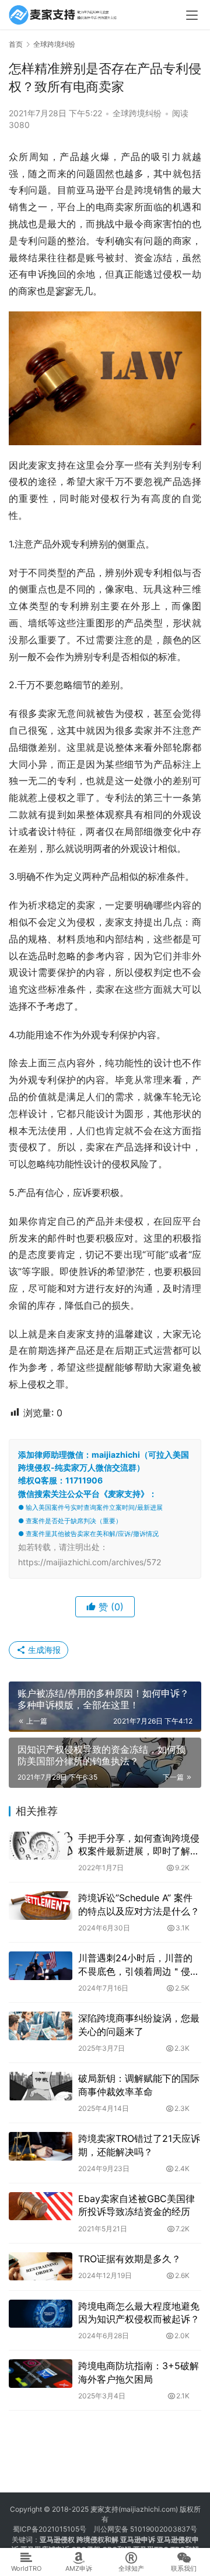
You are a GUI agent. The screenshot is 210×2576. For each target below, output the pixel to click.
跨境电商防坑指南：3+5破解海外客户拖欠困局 (139, 2372)
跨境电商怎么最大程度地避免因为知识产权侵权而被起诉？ (139, 2312)
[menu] (192, 15)
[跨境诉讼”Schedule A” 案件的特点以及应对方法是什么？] (41, 1905)
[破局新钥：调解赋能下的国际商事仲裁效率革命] (41, 2086)
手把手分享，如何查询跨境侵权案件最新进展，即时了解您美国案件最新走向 (139, 1845)
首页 (16, 44)
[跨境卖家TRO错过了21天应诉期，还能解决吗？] (41, 2146)
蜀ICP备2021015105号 (50, 2529)
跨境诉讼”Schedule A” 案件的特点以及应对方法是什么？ (139, 1904)
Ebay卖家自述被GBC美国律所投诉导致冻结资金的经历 (136, 2205)
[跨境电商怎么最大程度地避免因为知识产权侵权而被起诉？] (41, 2314)
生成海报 (43, 1650)
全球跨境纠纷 (137, 113)
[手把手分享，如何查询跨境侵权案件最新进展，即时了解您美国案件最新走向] (41, 1846)
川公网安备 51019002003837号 (145, 2529)
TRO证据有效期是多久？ (129, 2259)
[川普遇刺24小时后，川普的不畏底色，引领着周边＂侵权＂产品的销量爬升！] (41, 1965)
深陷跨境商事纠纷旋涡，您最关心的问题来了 (139, 2024)
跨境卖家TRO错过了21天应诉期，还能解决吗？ (139, 2145)
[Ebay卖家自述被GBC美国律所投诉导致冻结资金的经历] (41, 2206)
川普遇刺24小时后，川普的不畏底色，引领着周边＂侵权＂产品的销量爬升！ (139, 1965)
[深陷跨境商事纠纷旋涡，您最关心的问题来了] (41, 2026)
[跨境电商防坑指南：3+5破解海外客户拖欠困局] (41, 2373)
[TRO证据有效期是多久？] (41, 2266)
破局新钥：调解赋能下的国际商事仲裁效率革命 (139, 2085)
